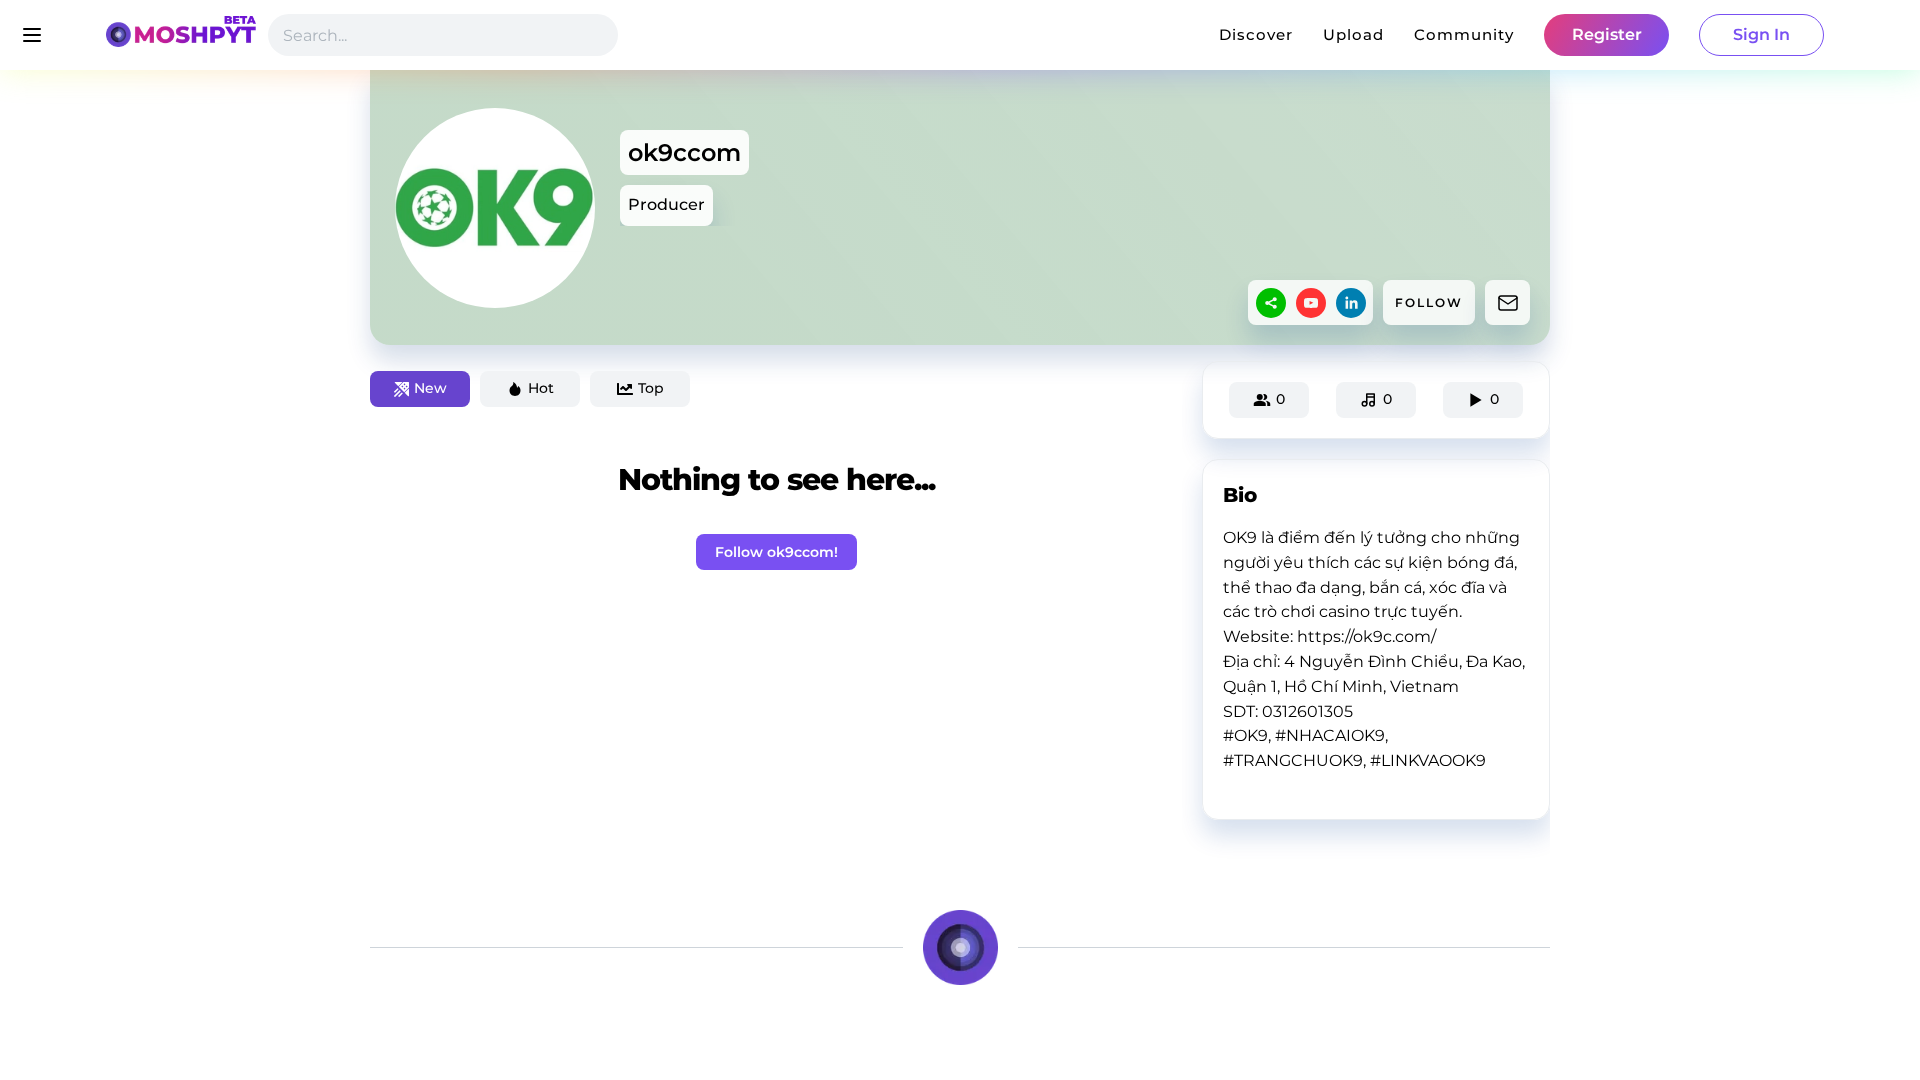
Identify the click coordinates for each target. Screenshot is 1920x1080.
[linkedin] (1351, 303)
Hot (541, 388)
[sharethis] (1271, 303)
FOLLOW (1429, 302)
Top (651, 388)
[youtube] (1311, 303)
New (430, 388)
